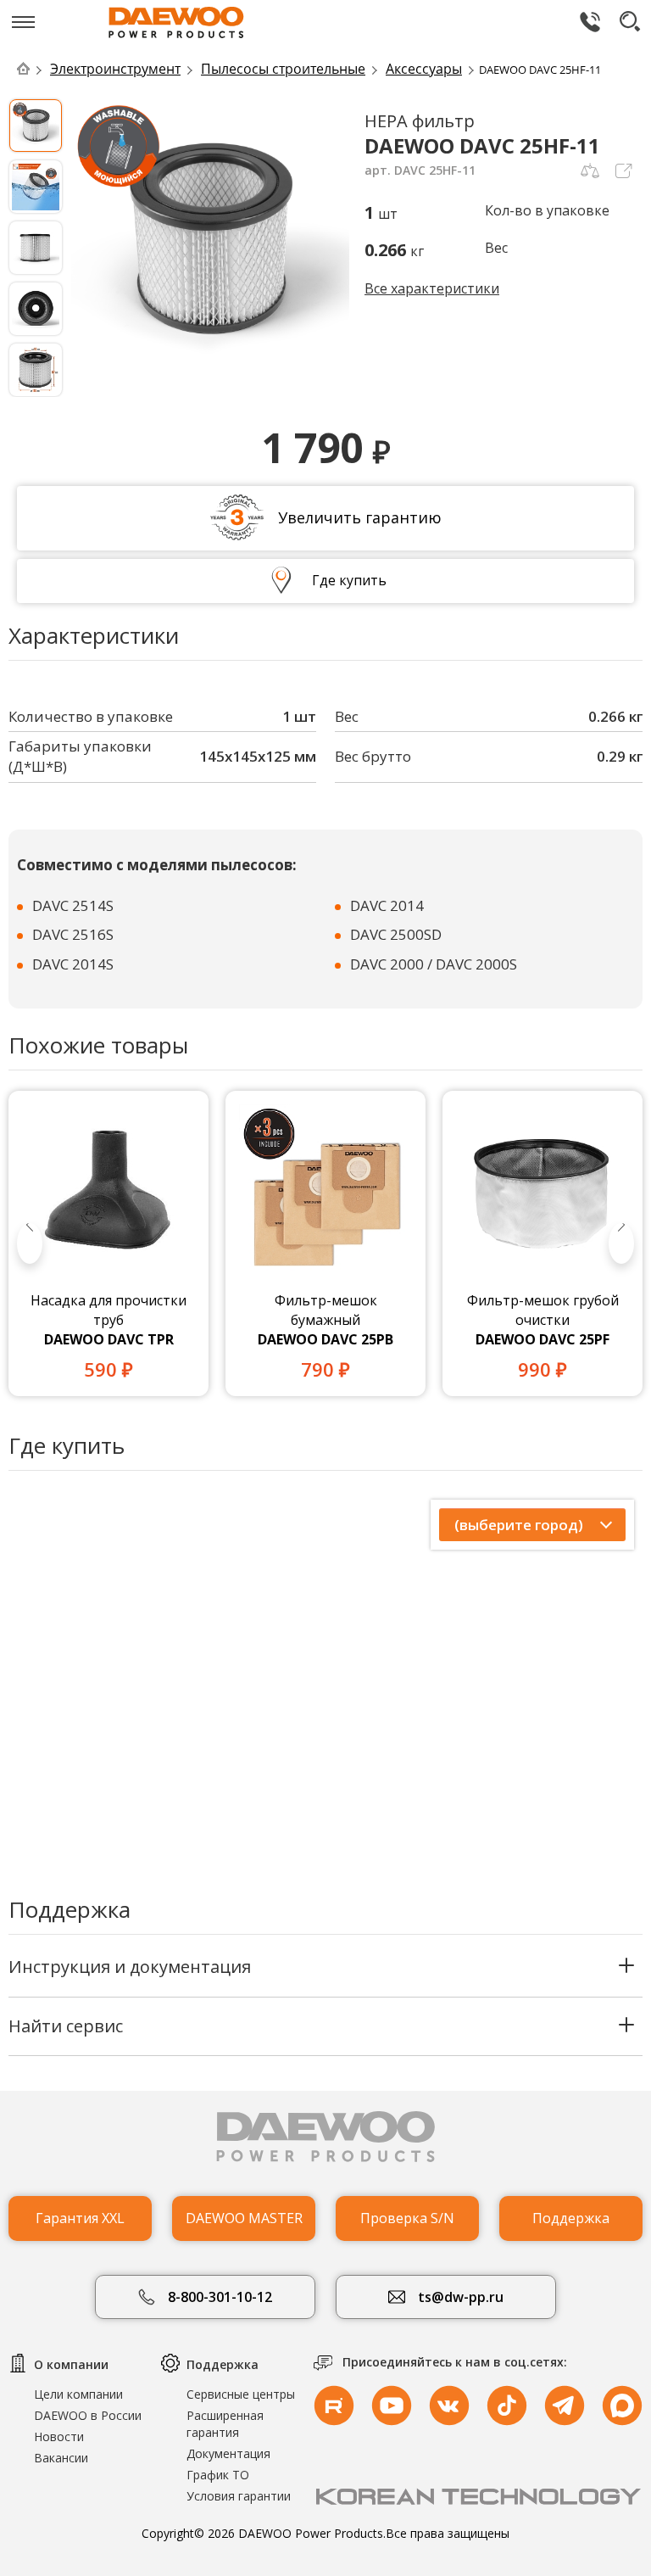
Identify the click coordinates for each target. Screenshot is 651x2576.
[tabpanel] (108, 1243)
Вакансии (61, 2458)
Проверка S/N (407, 2218)
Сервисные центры (241, 2394)
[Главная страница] (32, 69)
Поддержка (571, 2218)
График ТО (218, 2475)
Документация (228, 2453)
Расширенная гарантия (225, 2424)
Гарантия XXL (80, 2218)
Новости (59, 2436)
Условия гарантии (239, 2496)
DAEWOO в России (88, 2415)
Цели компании (78, 2394)
